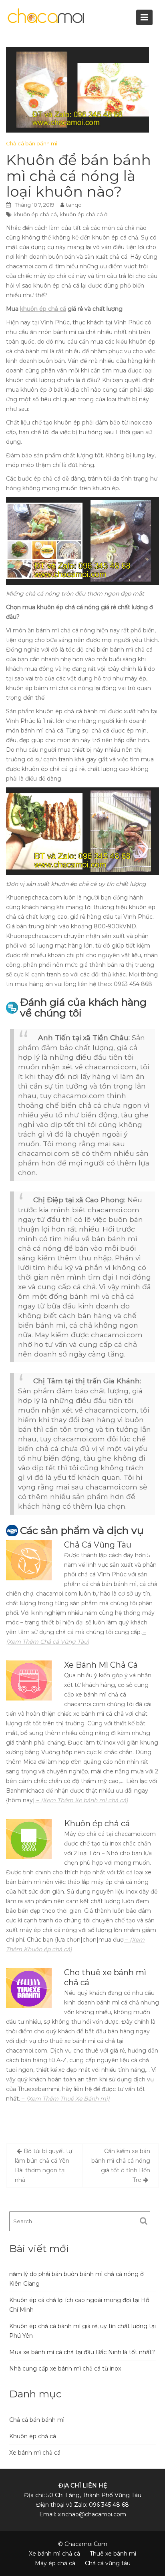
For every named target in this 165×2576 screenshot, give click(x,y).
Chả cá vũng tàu (108, 2563)
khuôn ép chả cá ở (84, 214)
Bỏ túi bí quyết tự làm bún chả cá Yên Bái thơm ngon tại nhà (43, 2165)
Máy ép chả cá (55, 2563)
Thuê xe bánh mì (113, 2554)
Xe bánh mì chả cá (35, 2453)
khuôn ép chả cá (35, 214)
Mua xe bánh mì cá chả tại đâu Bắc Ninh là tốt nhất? (82, 2352)
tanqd (74, 205)
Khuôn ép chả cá (33, 2436)
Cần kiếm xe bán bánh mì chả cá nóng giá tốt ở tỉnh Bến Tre (121, 2165)
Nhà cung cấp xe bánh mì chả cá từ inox (65, 2369)
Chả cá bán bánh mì (32, 143)
